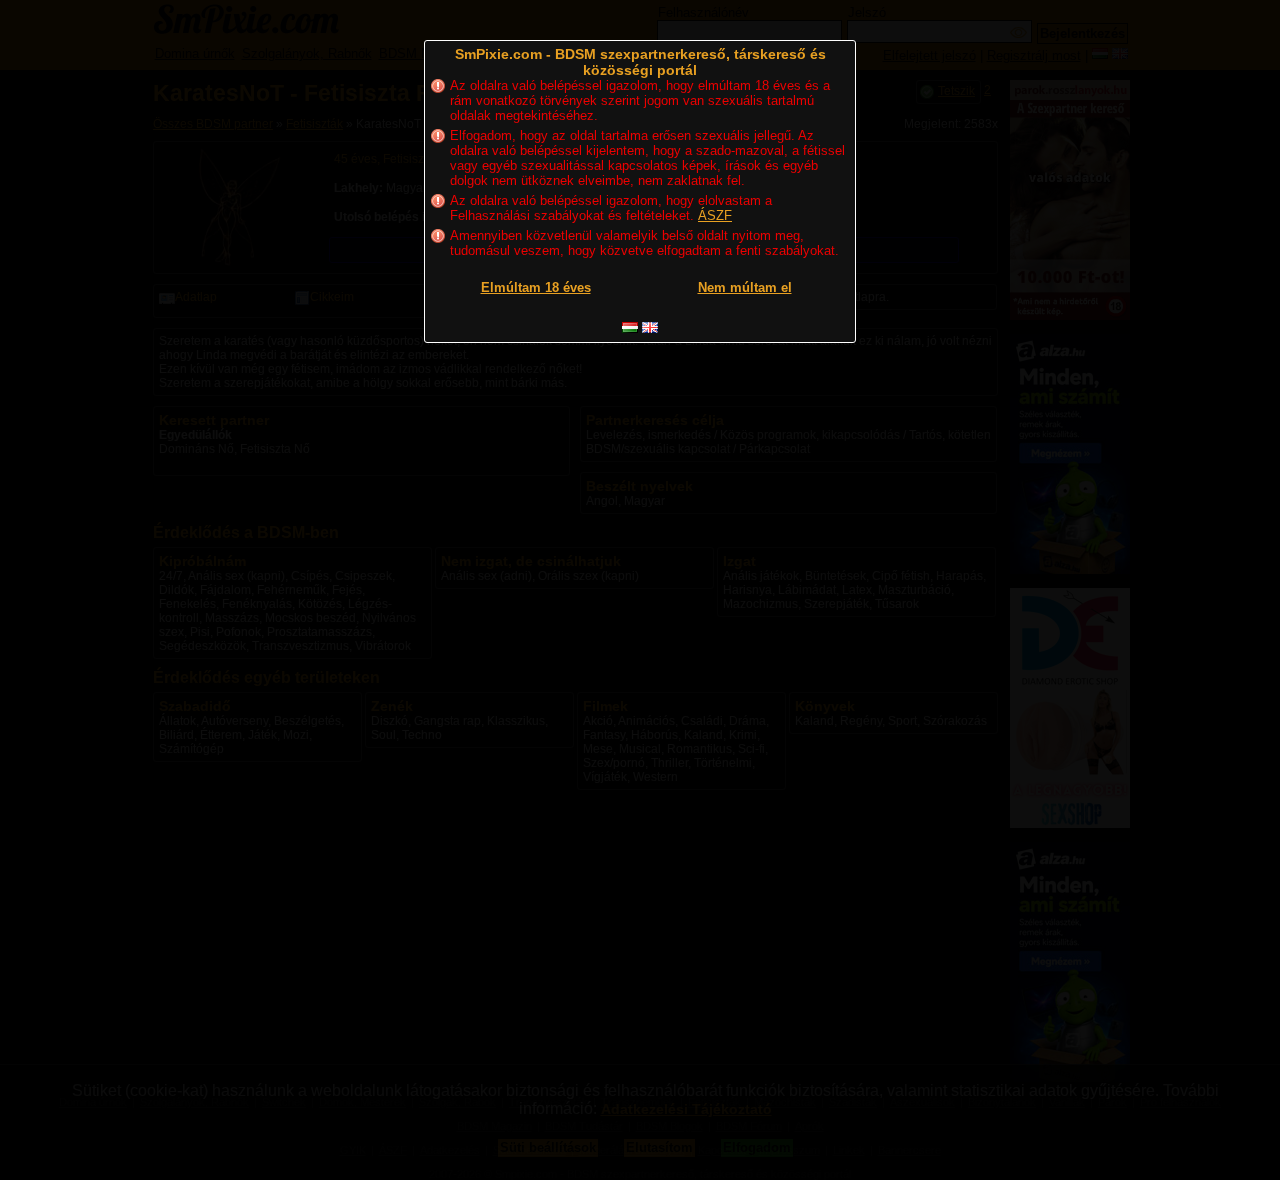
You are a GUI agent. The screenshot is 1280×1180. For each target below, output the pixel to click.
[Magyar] (630, 327)
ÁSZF (715, 215)
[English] (650, 327)
